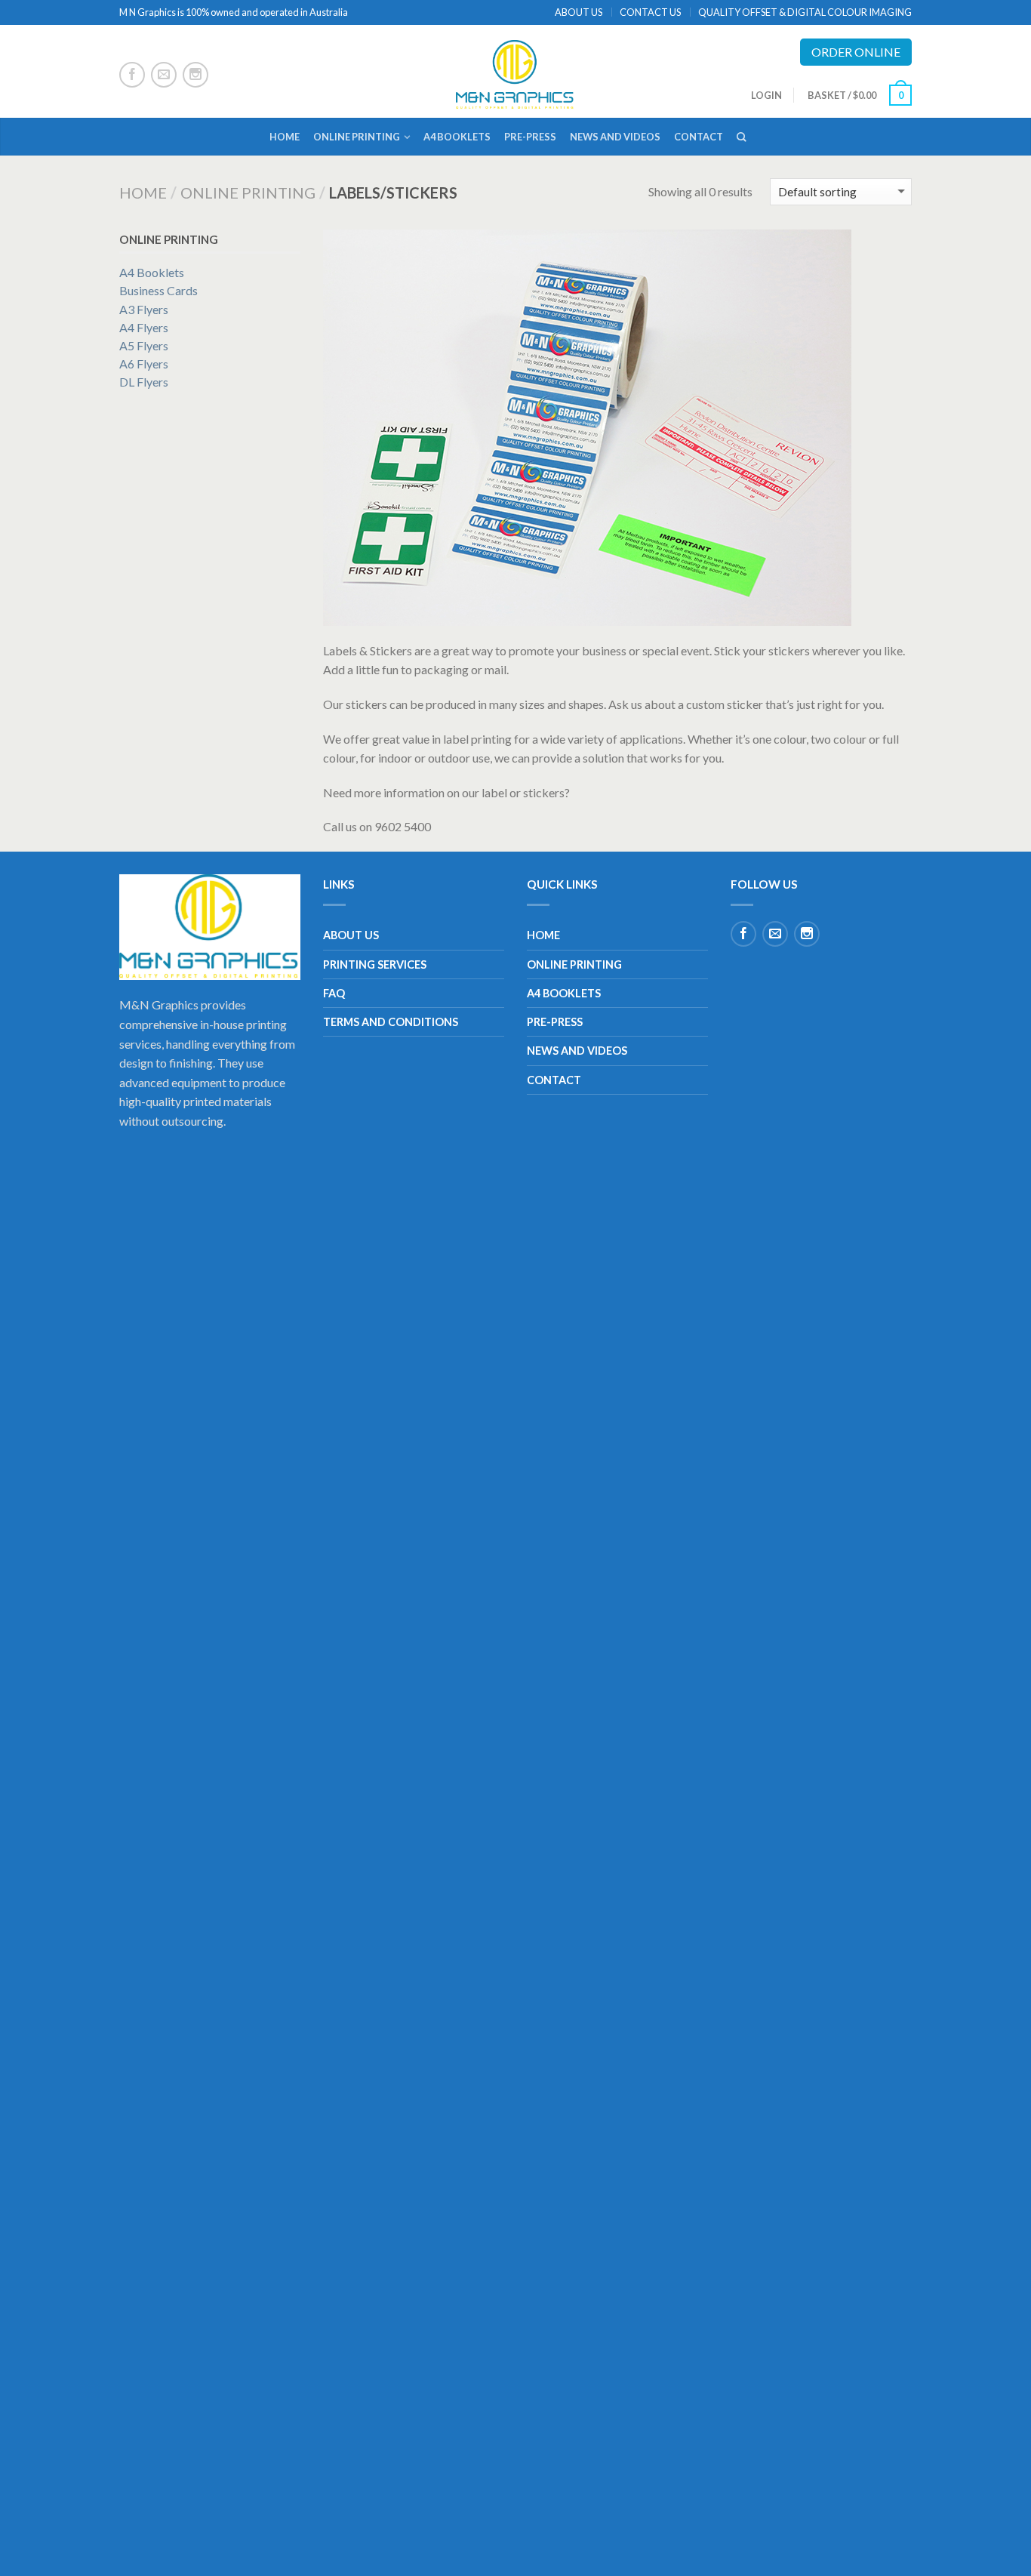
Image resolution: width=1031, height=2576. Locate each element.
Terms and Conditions (391, 1022)
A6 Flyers (144, 364)
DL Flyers (144, 382)
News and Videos (615, 137)
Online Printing (357, 137)
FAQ (334, 993)
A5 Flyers (144, 345)
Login (766, 95)
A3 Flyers (144, 309)
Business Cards (158, 290)
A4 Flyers (144, 327)
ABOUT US (579, 12)
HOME (285, 137)
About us (351, 935)
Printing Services (375, 964)
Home (143, 193)
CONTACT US (650, 12)
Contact (699, 137)
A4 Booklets (457, 137)
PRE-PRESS (530, 137)
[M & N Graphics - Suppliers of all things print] (516, 71)
